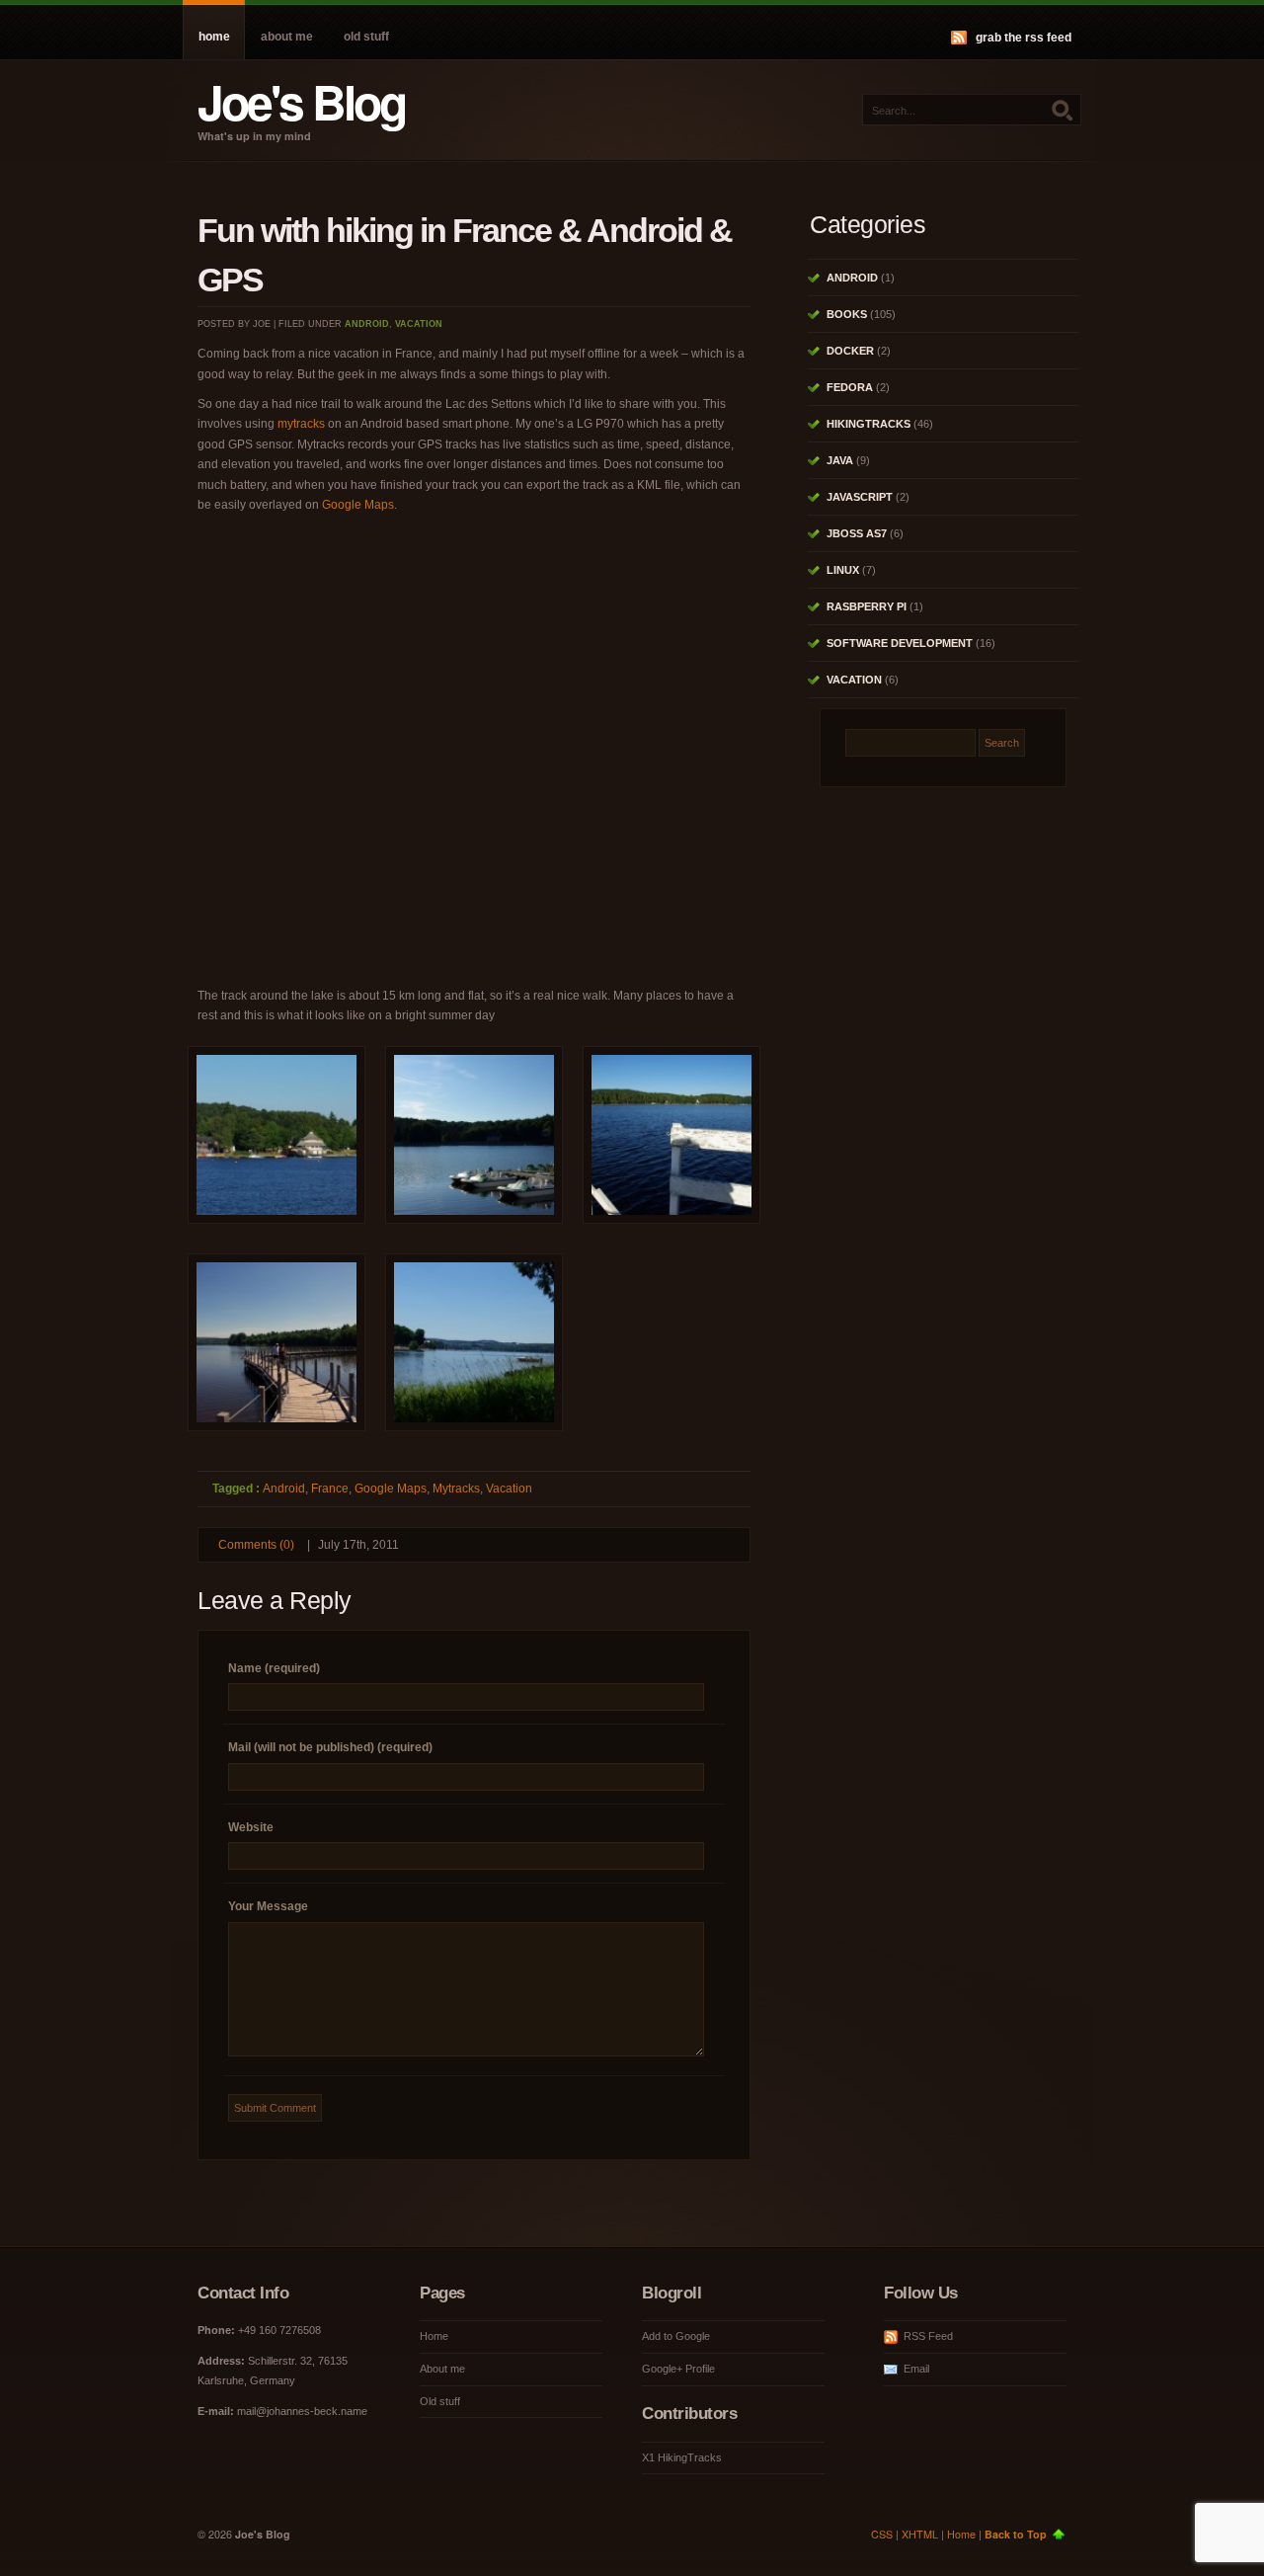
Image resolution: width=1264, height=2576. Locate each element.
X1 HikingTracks (682, 2457)
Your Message (268, 1906)
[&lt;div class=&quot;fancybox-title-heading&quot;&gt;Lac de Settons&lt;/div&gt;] (276, 1140)
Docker (850, 351)
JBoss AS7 (857, 533)
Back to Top (1016, 2534)
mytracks (301, 424)
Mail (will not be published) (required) (330, 1747)
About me (287, 37)
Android (367, 324)
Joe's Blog (301, 101)
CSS (882, 2534)
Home (214, 37)
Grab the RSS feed (1024, 38)
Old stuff (366, 37)
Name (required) (274, 1668)
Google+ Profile (678, 2369)
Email (916, 2369)
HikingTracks (869, 424)
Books (847, 314)
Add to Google (676, 2336)
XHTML (920, 2534)
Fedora (850, 387)
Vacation (419, 324)
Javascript (860, 497)
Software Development (900, 643)
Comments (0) (256, 1545)
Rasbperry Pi (867, 606)
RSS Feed (928, 2336)
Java (840, 460)
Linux (843, 570)
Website (251, 1827)
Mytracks (456, 1489)
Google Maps (358, 505)
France (330, 1489)
